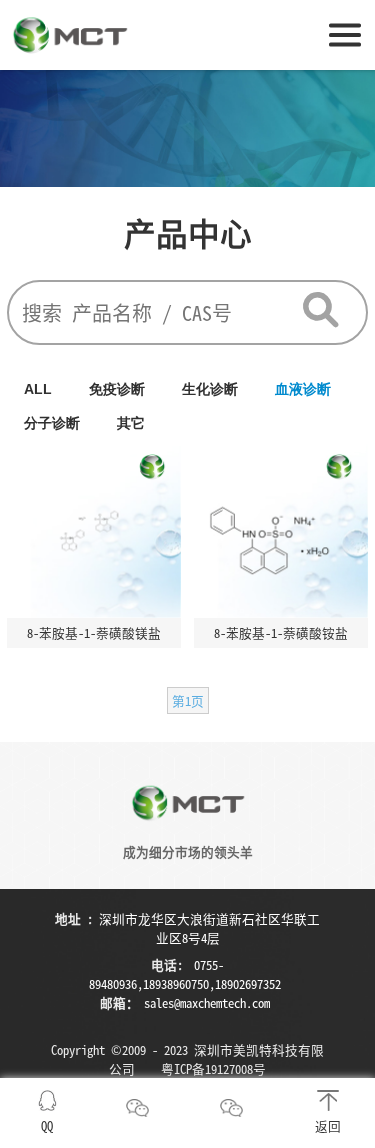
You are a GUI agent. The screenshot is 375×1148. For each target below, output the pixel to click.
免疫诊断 (117, 389)
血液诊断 (303, 389)
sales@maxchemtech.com (207, 1002)
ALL (38, 389)
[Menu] (345, 33)
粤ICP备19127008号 (213, 1068)
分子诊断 (52, 423)
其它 (131, 423)
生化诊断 (210, 389)
